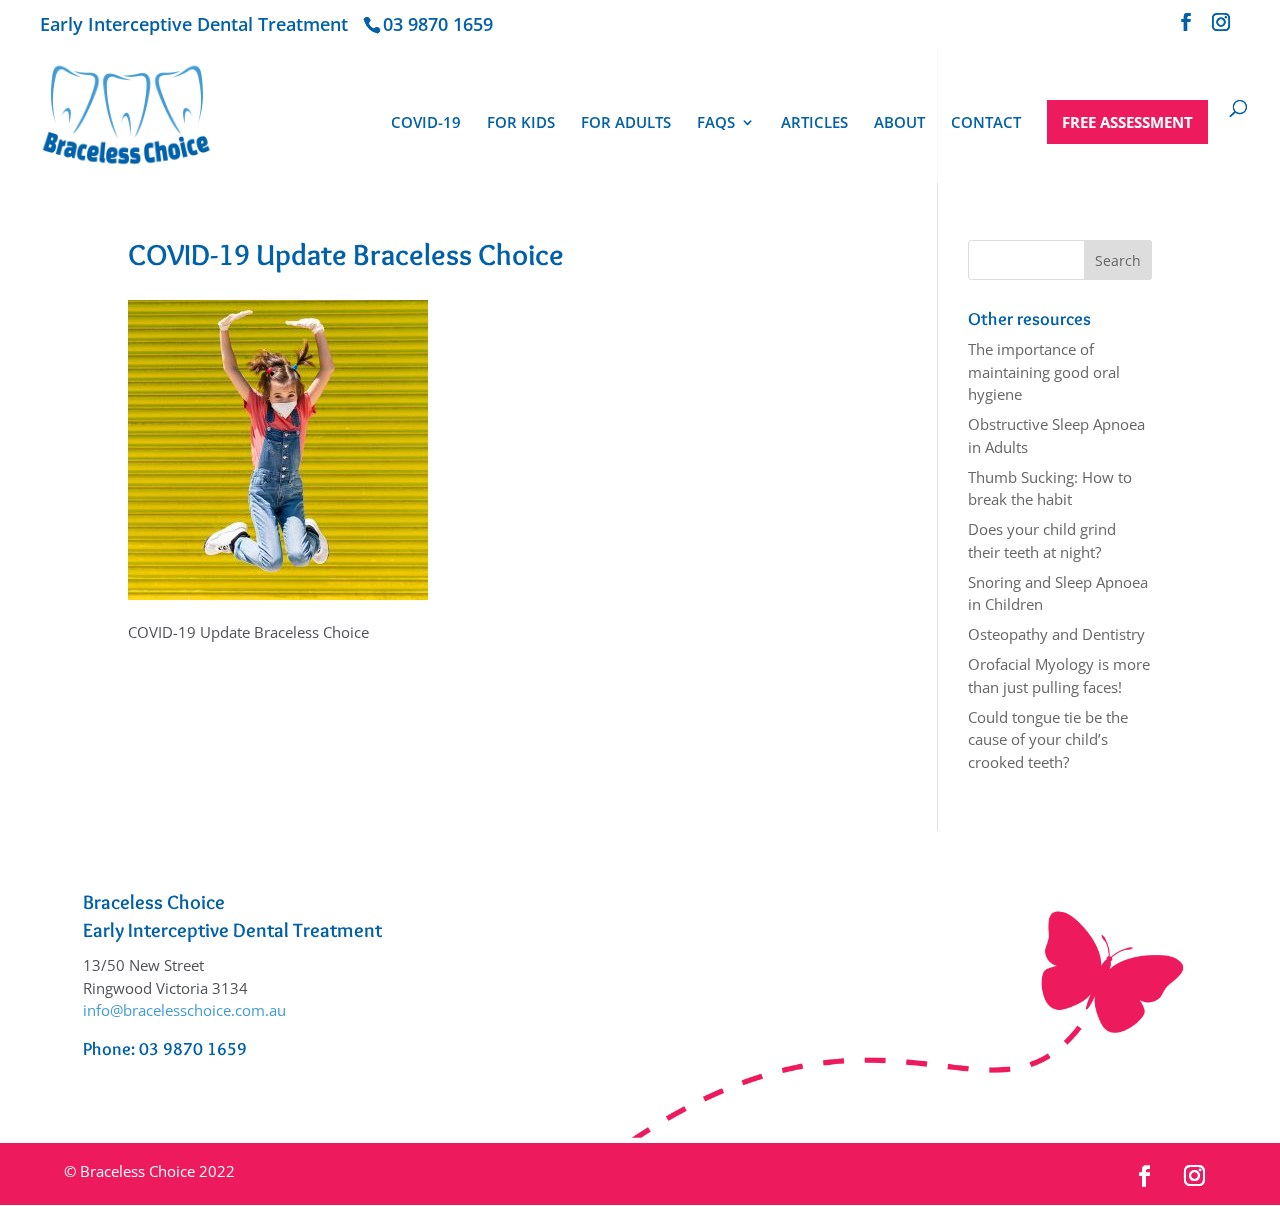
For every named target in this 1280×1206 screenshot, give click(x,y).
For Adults (626, 123)
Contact (986, 123)
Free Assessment (1127, 122)
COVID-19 (426, 123)
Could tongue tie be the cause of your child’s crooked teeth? (1048, 739)
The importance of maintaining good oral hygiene (1044, 371)
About (899, 123)
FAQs (716, 123)
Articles (814, 123)
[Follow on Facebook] (1145, 1176)
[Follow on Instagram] (1195, 1176)
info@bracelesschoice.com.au (184, 1010)
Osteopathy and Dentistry (1056, 634)
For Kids (521, 123)
